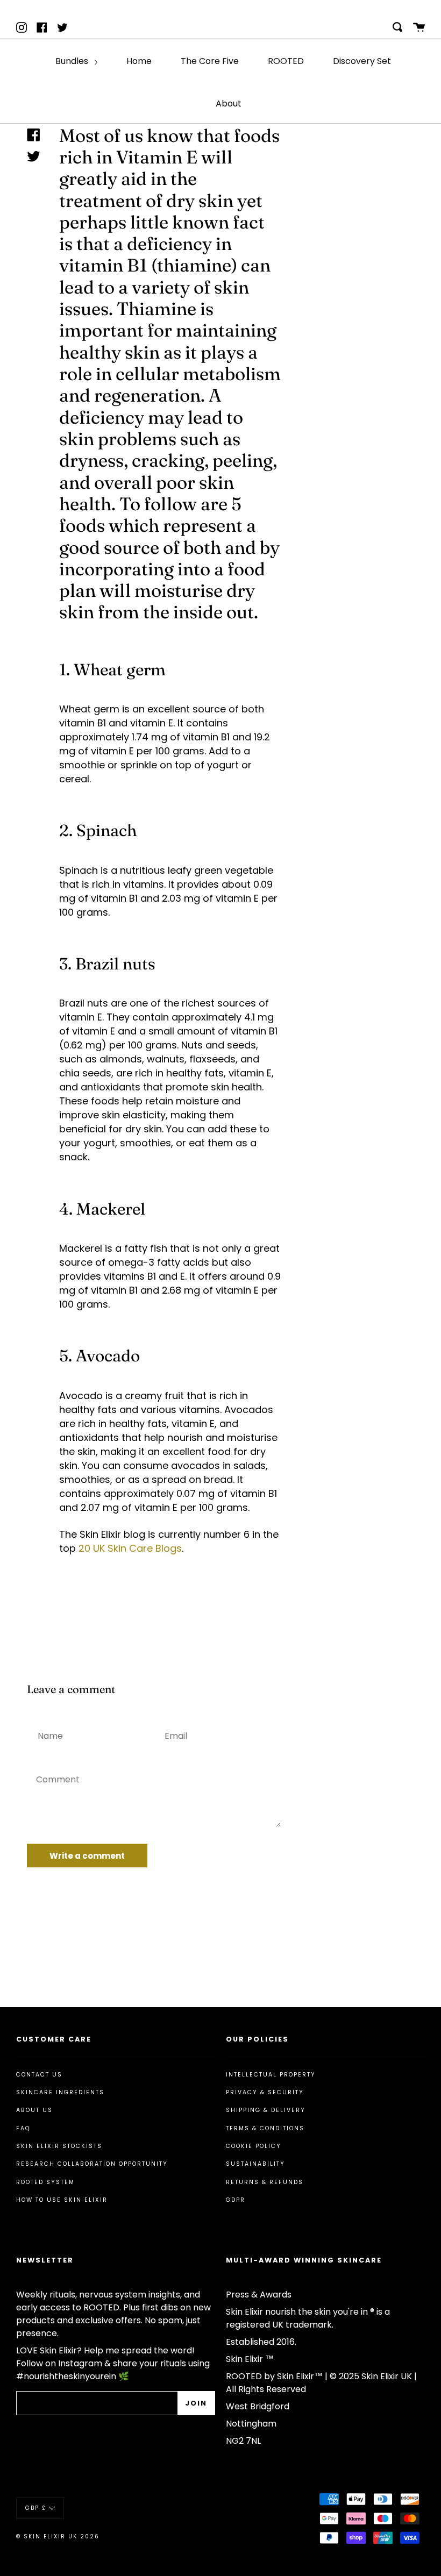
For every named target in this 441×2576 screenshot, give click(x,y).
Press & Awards (259, 2295)
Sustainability (255, 2164)
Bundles (73, 61)
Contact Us (39, 2075)
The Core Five (210, 61)
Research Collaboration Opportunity (92, 2164)
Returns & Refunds (265, 2182)
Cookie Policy (254, 2146)
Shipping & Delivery (266, 2110)
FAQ (23, 2128)
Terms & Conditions (265, 2128)
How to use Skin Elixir (62, 2200)
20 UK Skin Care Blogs (130, 1548)
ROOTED (286, 61)
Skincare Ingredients (60, 2092)
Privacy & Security (265, 2092)
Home (139, 61)
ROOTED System (45, 2182)
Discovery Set (362, 61)
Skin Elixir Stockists (59, 2146)
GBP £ (36, 2507)
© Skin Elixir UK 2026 (58, 2536)
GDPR (236, 2200)
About (229, 104)
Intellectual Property (271, 2075)
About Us (34, 2110)
